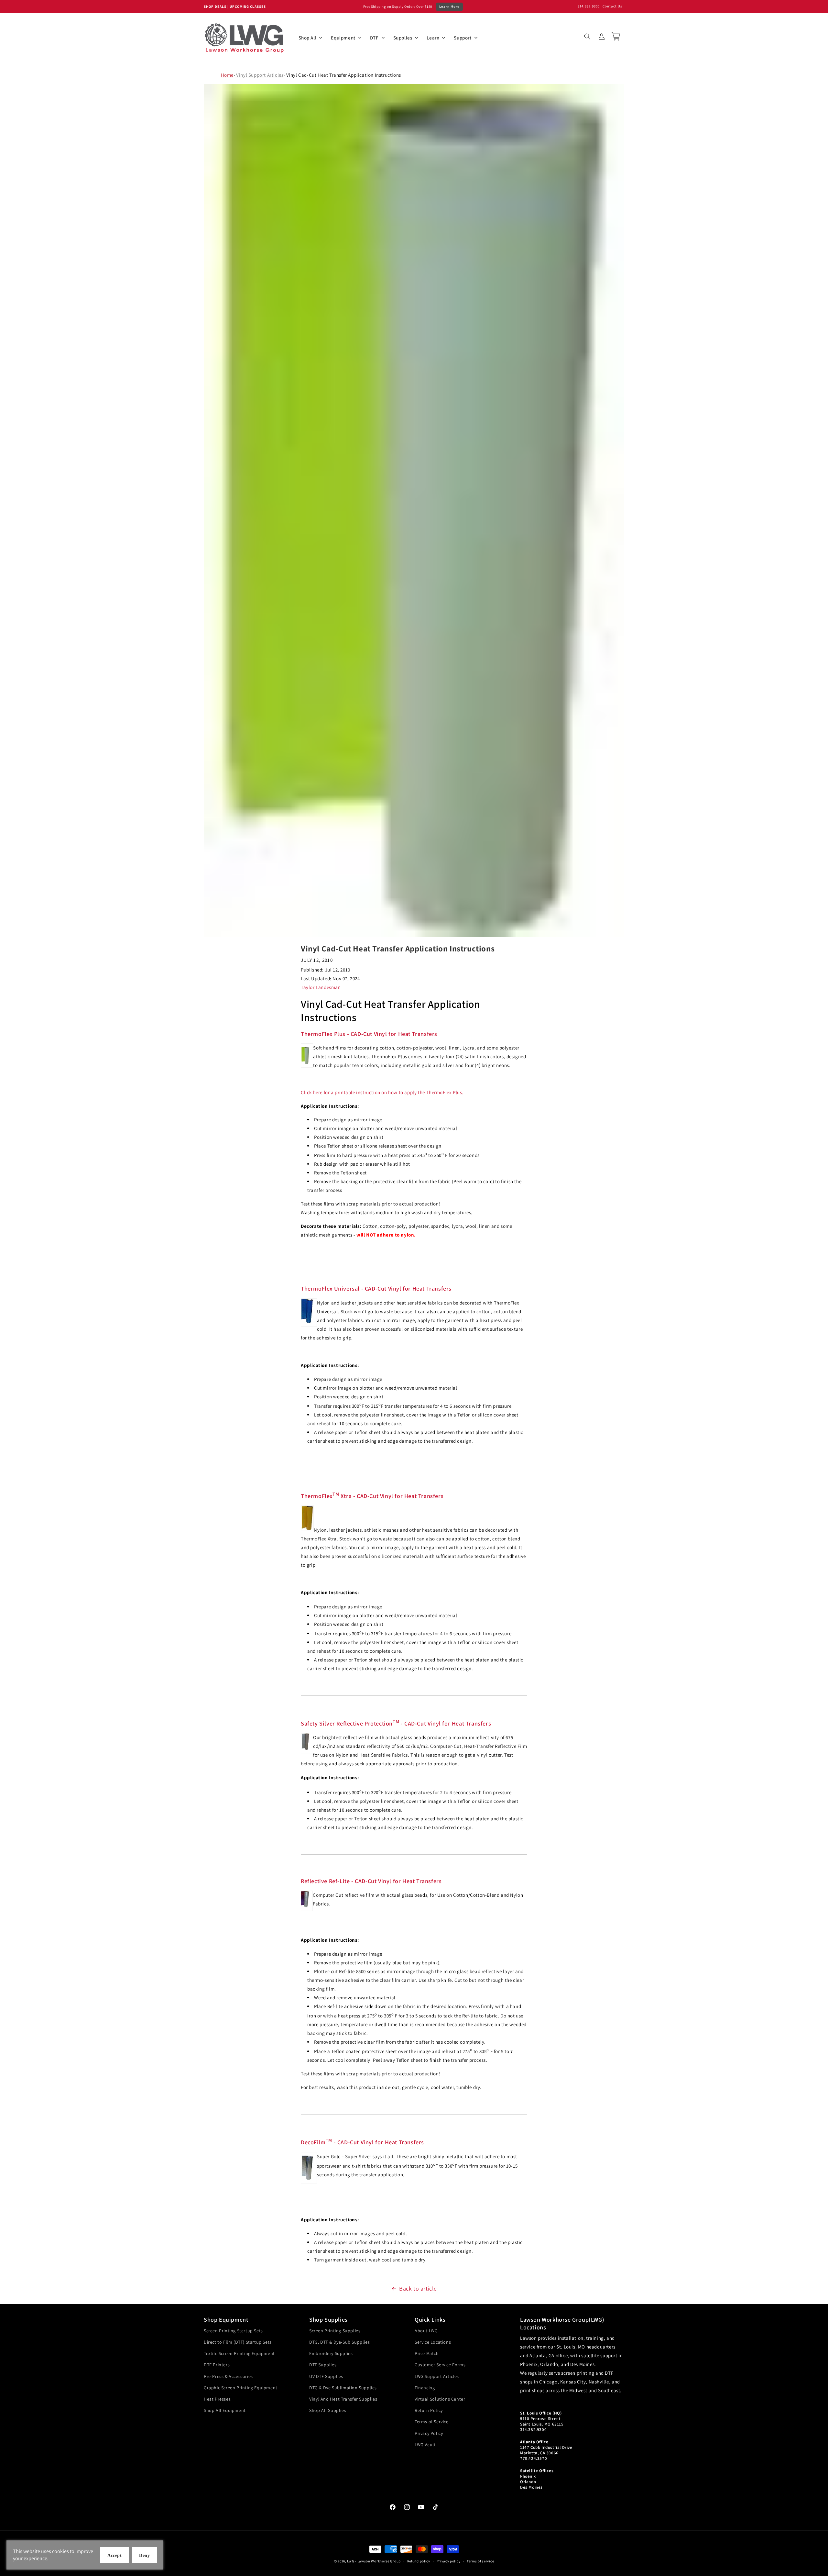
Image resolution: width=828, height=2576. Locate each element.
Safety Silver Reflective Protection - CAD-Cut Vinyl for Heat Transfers (396, 1723)
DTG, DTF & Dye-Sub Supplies (339, 2342)
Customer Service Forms (440, 2365)
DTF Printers (217, 2365)
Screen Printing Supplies (335, 2331)
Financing (425, 2388)
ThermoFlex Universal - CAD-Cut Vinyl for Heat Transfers (376, 1288)
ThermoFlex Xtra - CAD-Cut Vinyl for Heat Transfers (372, 1496)
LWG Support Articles (437, 2376)
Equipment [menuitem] (343, 38)
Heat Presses (217, 2399)
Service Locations (433, 2342)
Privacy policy (449, 2561)
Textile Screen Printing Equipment (239, 2353)
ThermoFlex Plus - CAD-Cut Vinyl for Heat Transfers (369, 1034)
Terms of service (480, 2561)
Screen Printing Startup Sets (233, 2331)
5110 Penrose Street (540, 2419)
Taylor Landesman (321, 987)
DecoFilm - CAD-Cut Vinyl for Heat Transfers (362, 2142)
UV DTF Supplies (326, 2376)
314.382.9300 (589, 6)
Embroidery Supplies (331, 2353)
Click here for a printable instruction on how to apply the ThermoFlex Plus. (382, 1092)
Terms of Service (432, 2422)
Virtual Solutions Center (440, 2399)
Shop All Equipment (225, 2410)
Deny (144, 2555)
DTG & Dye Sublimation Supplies (343, 2388)
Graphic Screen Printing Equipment (241, 2388)
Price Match (427, 2353)
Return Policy (429, 2410)
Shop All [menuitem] (308, 38)
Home (227, 75)
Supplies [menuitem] (403, 38)
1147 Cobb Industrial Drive (546, 2447)
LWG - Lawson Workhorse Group (374, 2561)
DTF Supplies (323, 2365)
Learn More (449, 6)
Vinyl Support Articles (259, 75)
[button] (587, 37)
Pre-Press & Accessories (228, 2376)
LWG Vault (425, 2445)
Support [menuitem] (463, 38)
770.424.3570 (534, 2458)
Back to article (418, 2288)
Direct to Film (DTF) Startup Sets (238, 2342)
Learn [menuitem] (433, 38)
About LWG (426, 2331)
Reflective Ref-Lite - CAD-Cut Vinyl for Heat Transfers (371, 1881)
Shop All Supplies (328, 2410)
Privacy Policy (429, 2433)
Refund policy (419, 2561)
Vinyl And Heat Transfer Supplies (343, 2399)
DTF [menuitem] (374, 38)
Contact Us (612, 6)
